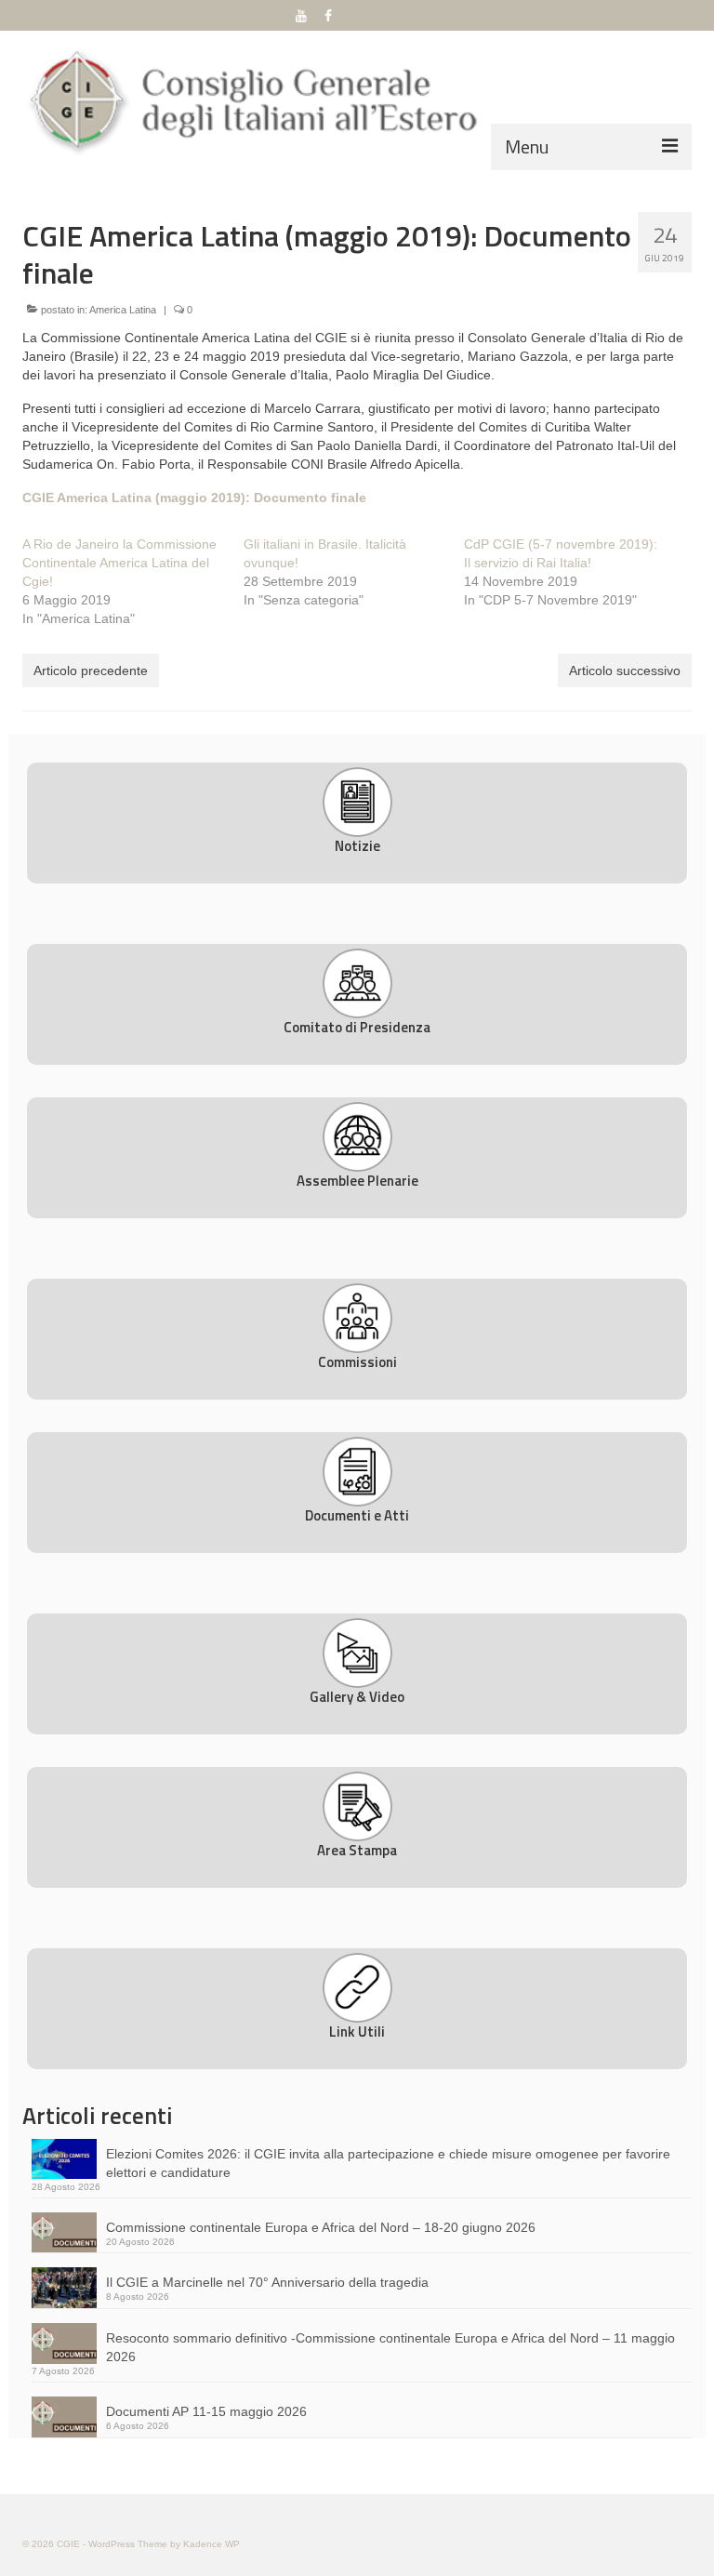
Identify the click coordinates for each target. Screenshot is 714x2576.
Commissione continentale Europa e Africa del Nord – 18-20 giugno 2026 (321, 2227)
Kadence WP (212, 2544)
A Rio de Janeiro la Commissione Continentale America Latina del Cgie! (119, 563)
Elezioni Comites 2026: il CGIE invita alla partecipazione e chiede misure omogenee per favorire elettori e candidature (388, 2163)
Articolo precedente (91, 671)
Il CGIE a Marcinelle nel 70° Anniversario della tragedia (267, 2282)
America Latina (123, 310)
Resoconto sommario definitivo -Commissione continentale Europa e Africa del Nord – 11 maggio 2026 (390, 2347)
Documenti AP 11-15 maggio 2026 (206, 2411)
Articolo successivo (625, 671)
